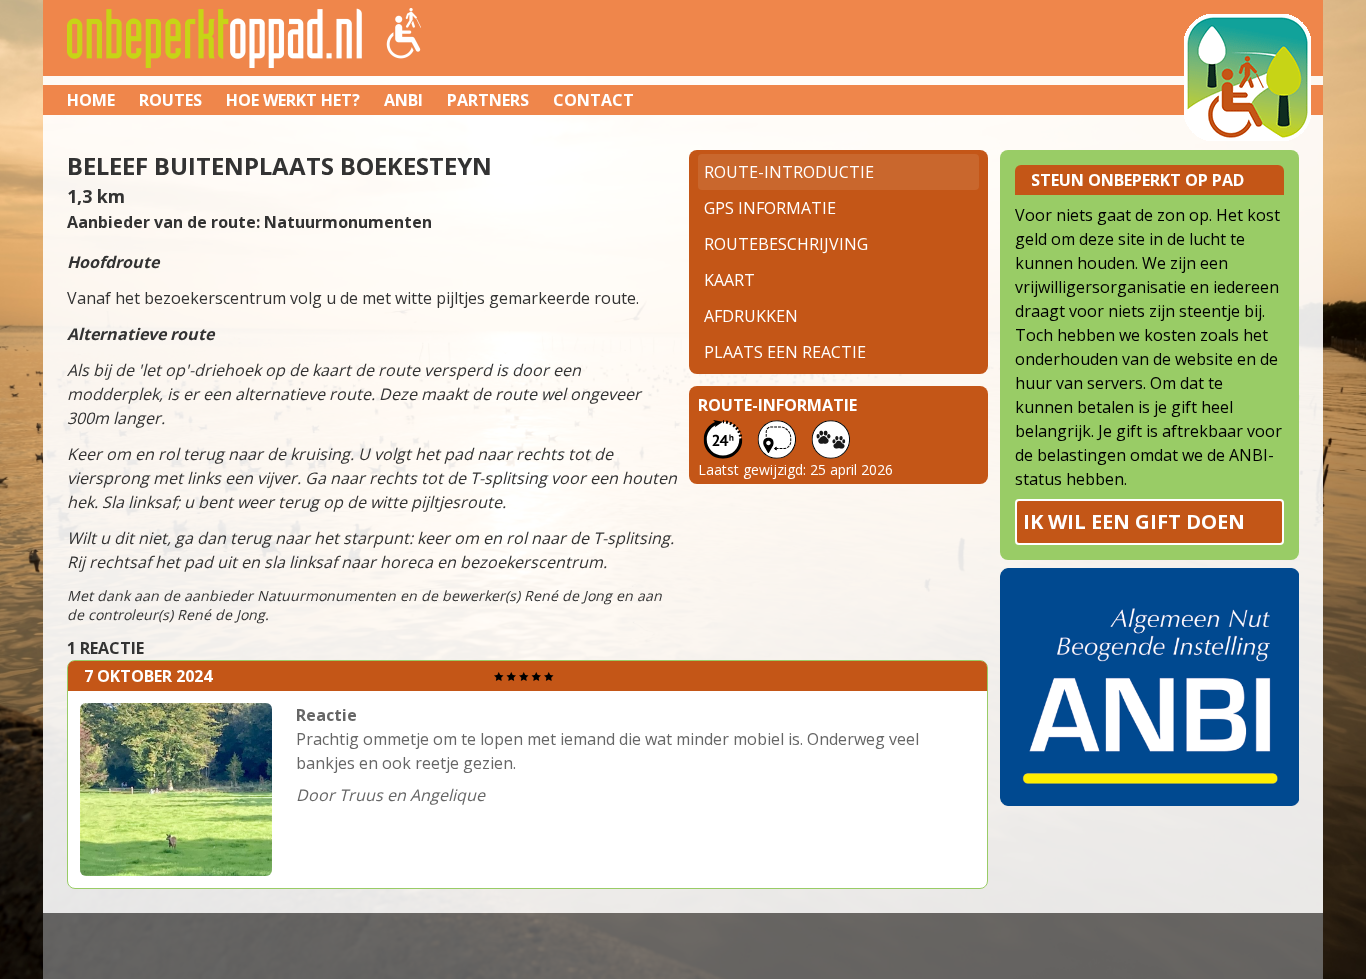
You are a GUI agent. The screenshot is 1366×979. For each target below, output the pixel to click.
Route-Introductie (789, 172)
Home (91, 100)
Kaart (729, 280)
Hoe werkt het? (293, 100)
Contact (593, 100)
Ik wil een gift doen (1134, 521)
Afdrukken (751, 316)
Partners (488, 100)
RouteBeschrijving (786, 244)
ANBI (403, 100)
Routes (170, 100)
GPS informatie (770, 208)
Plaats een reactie (785, 352)
